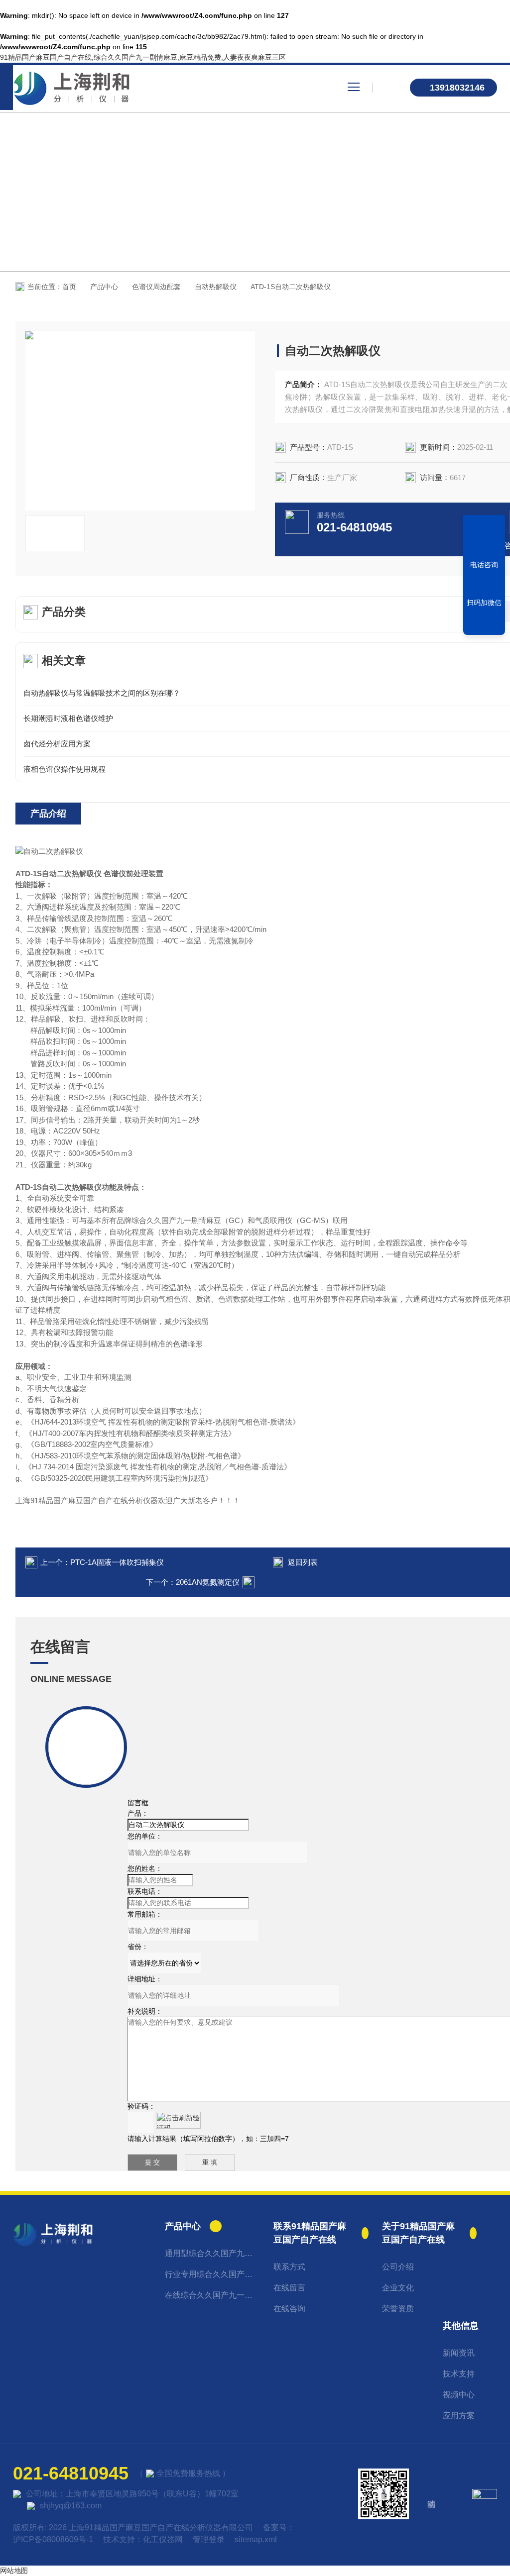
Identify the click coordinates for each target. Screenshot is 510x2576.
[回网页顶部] (484, 624)
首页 (69, 287)
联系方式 (289, 2267)
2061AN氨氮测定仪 (208, 1582)
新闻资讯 (459, 2353)
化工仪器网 (163, 2539)
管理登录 (209, 2539)
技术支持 (459, 2374)
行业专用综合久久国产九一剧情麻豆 (212, 2274)
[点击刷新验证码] (178, 2120)
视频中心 (459, 2395)
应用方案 (459, 2416)
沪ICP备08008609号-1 (53, 2539)
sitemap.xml (256, 2539)
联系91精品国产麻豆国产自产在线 (310, 2233)
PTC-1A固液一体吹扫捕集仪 (117, 1562)
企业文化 (398, 2288)
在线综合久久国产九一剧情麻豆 (212, 2295)
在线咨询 (289, 2309)
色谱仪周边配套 (156, 287)
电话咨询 (484, 565)
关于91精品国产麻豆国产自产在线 (418, 2233)
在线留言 (289, 2288)
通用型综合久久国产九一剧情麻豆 (212, 2253)
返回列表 (303, 1562)
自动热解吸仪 (216, 287)
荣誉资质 (398, 2309)
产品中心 (104, 287)
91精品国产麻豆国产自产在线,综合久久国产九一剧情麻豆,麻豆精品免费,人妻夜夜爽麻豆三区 (143, 57)
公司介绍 (398, 2267)
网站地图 (14, 2571)
